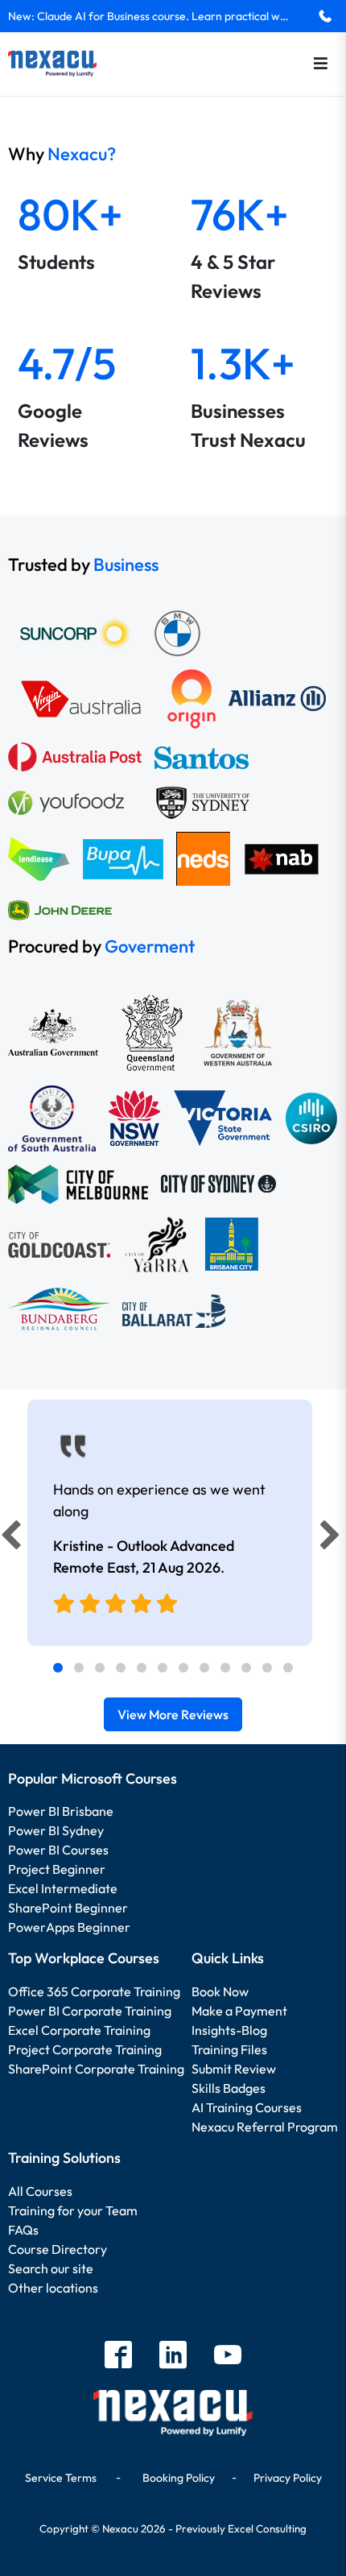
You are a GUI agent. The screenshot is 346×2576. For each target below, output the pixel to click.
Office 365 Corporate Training (94, 1991)
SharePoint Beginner (68, 1908)
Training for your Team (73, 2210)
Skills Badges (229, 2088)
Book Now (220, 1991)
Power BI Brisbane (61, 1811)
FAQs (23, 2230)
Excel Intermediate (63, 1888)
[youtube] (228, 2357)
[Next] (332, 1539)
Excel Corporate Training (79, 2030)
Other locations (53, 2288)
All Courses (40, 2191)
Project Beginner (57, 1869)
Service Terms (61, 2478)
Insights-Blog (229, 2030)
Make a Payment (239, 2011)
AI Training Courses (247, 2107)
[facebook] (118, 2357)
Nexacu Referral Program (265, 2127)
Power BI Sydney (56, 1830)
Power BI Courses (58, 1850)
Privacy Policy (288, 2478)
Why (62, 154)
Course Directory (58, 2249)
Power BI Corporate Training (90, 2011)
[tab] (58, 1668)
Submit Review (234, 2069)
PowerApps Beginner (69, 1927)
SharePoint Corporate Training (96, 2069)
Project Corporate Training (85, 2049)
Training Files (229, 2049)
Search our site (51, 2268)
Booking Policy (179, 2478)
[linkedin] (173, 2357)
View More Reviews (173, 1714)
